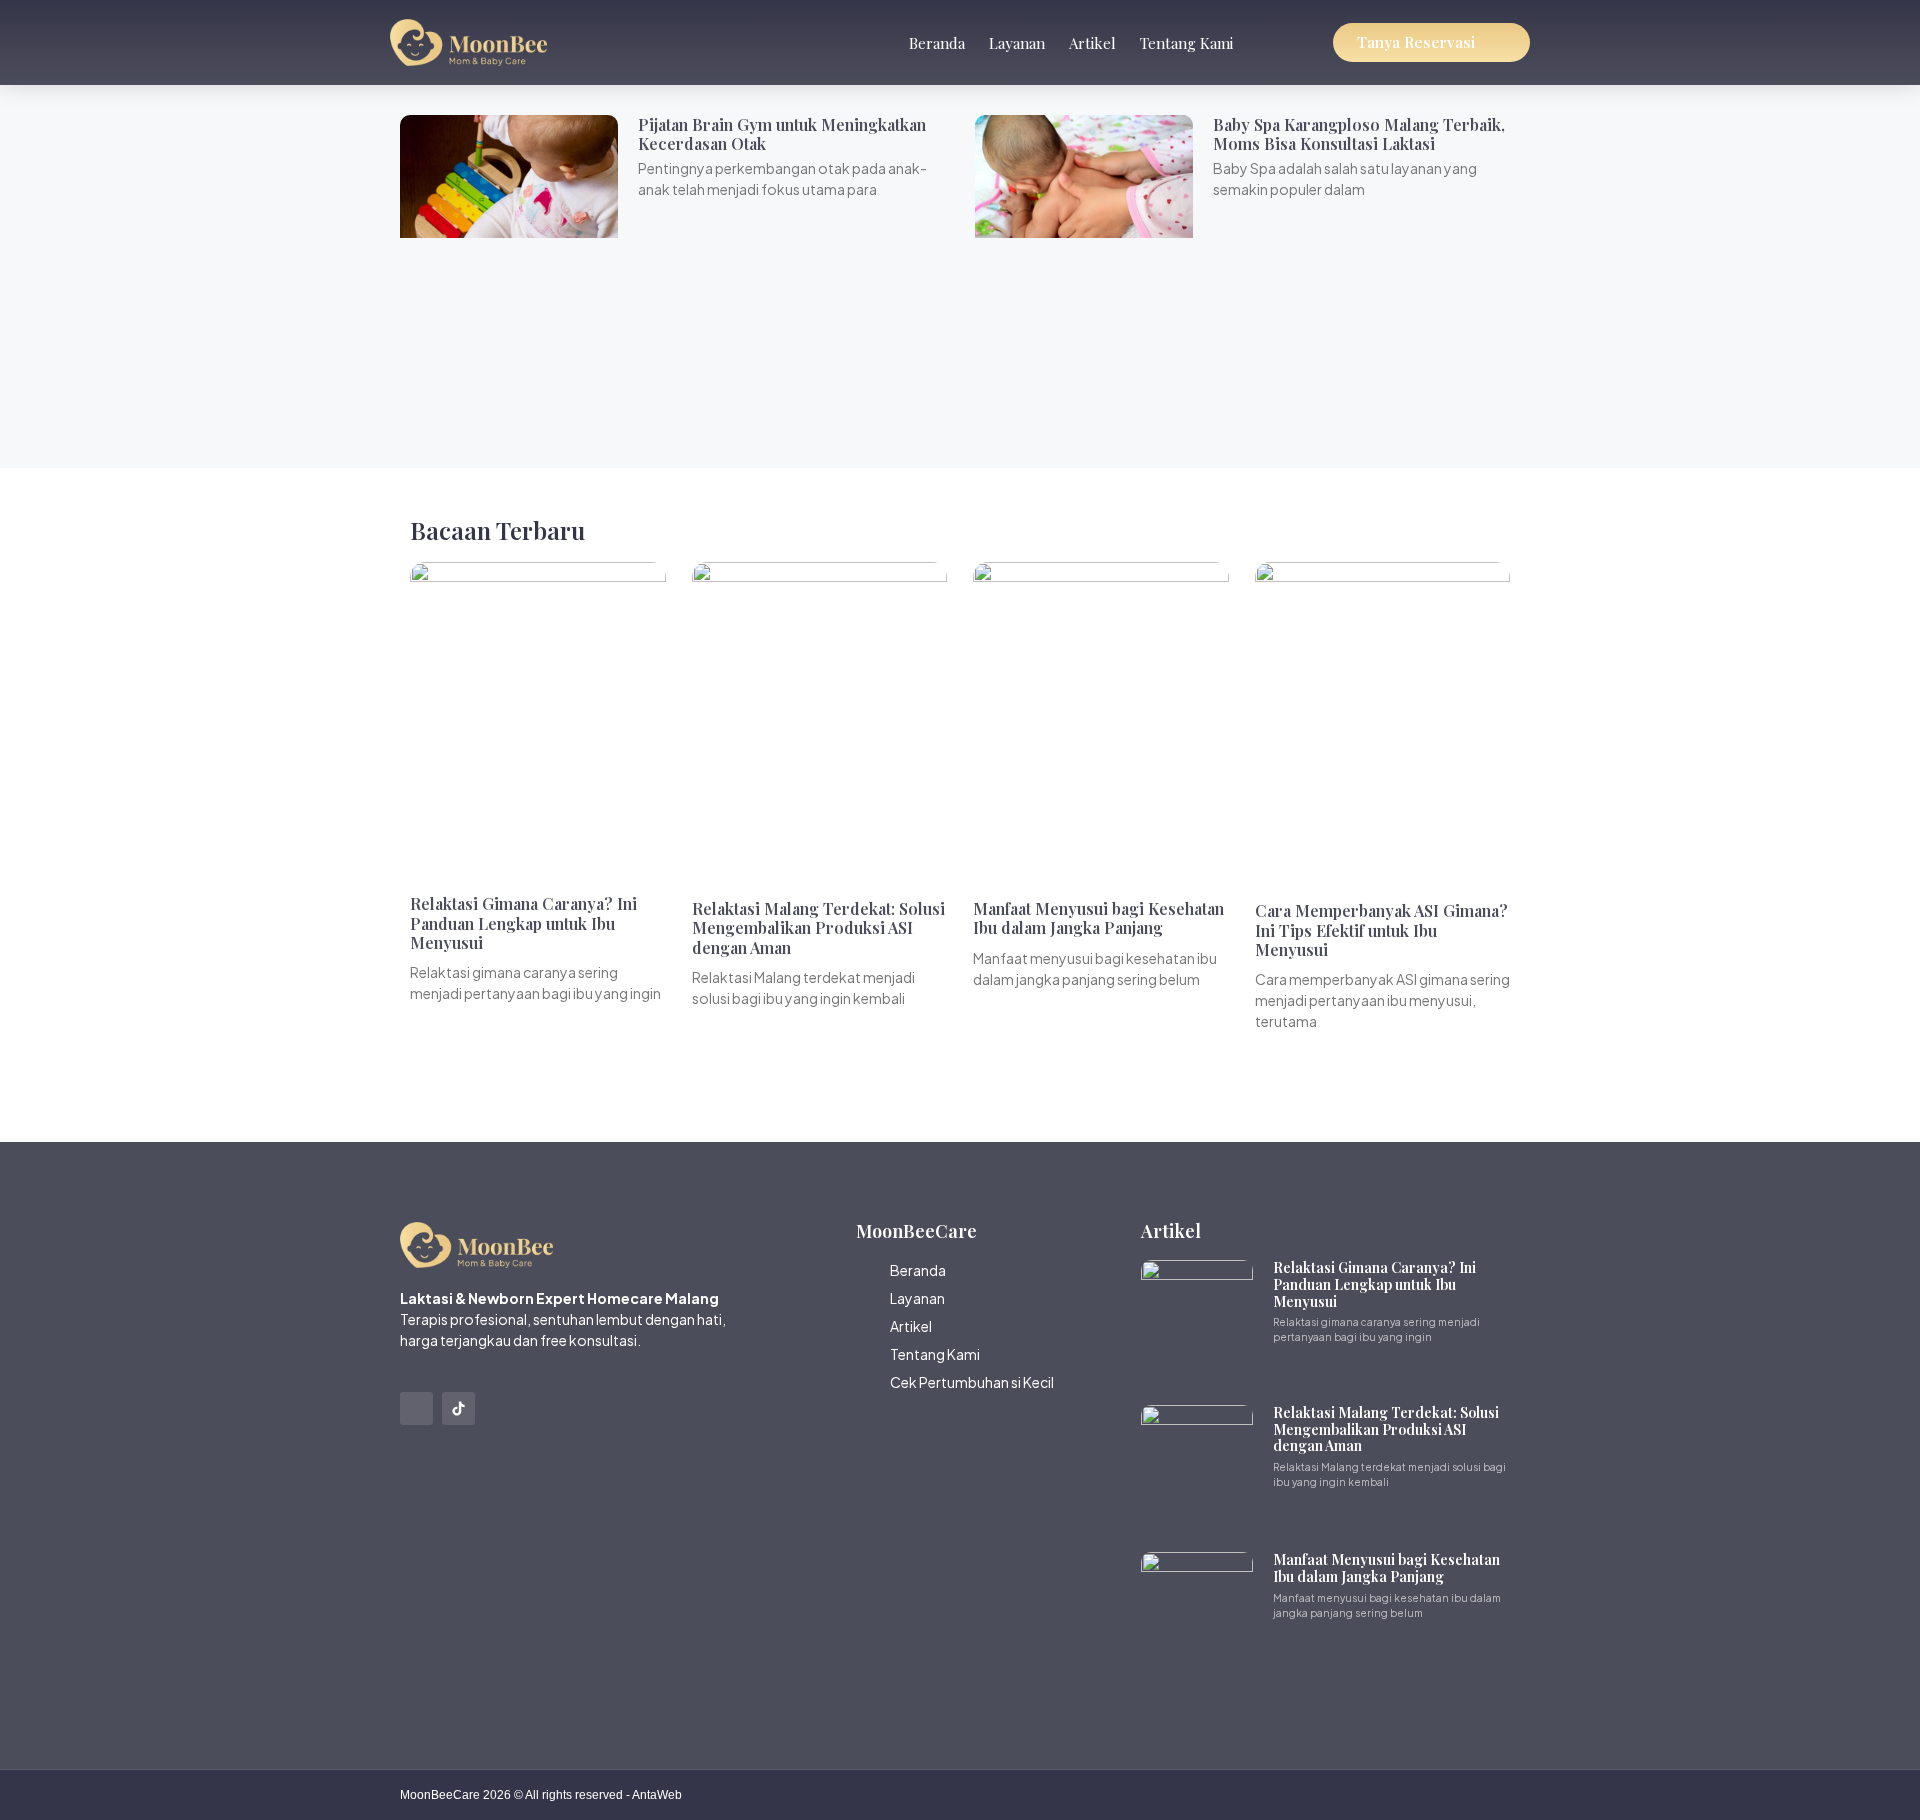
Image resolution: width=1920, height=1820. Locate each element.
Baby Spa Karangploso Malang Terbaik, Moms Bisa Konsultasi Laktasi (1359, 134)
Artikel (1092, 43)
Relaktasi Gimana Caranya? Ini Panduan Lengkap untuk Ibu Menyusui (523, 922)
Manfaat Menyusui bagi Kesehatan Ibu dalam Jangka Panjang (1098, 918)
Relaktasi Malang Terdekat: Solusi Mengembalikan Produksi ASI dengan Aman (818, 927)
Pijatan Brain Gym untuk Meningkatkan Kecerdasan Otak (782, 134)
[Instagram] (416, 1408)
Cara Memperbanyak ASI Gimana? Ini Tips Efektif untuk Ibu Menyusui (1381, 929)
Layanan (1017, 43)
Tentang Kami (1186, 43)
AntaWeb (657, 1795)
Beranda (937, 43)
